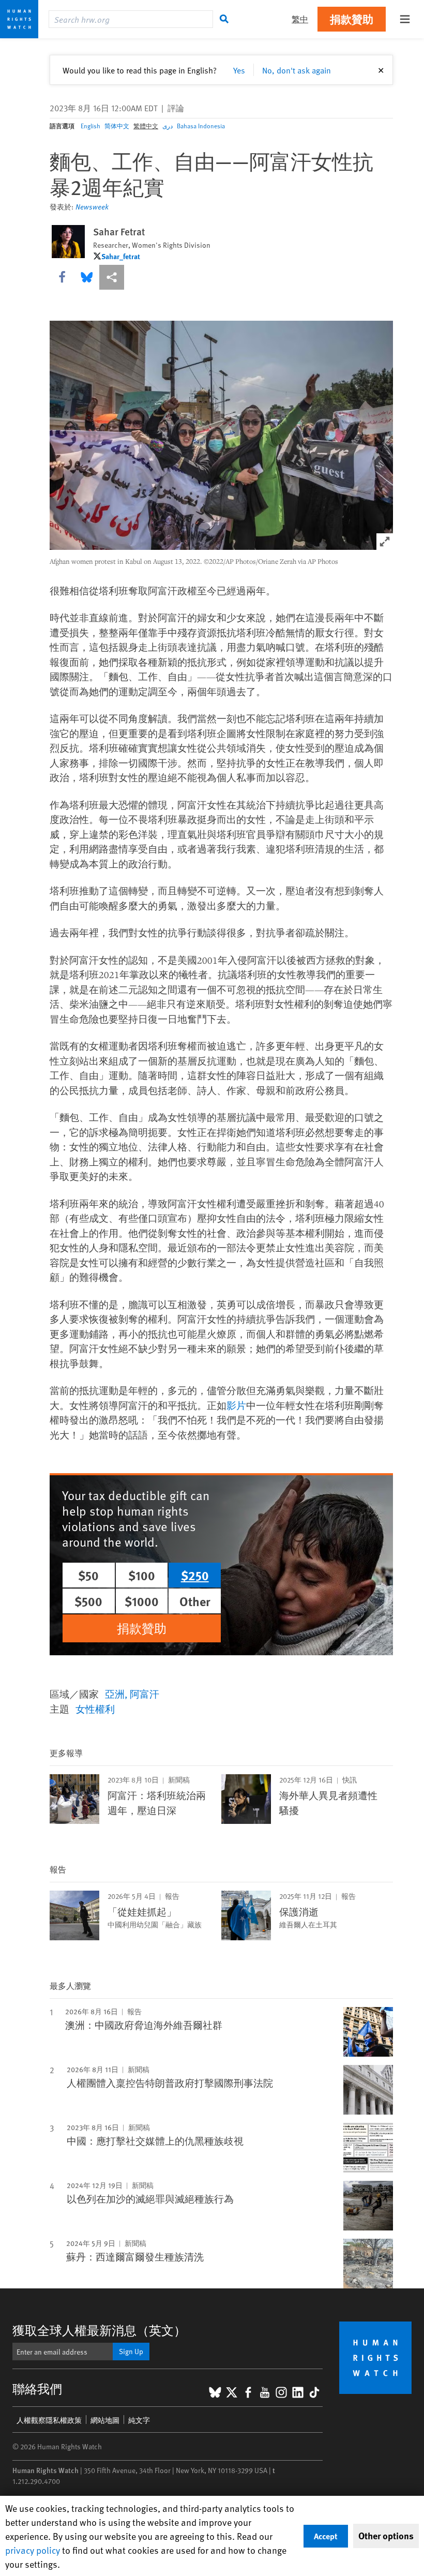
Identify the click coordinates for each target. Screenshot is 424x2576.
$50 (88, 1575)
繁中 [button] (300, 19)
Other (195, 1601)
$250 (195, 1575)
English (90, 126)
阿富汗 (145, 1694)
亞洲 (115, 1694)
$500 (88, 1601)
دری (168, 126)
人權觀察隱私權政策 (49, 2420)
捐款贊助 (352, 19)
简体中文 (117, 126)
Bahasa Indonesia (201, 126)
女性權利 (95, 1709)
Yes (239, 70)
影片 (236, 1405)
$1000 (142, 1601)
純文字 (139, 2420)
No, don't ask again (297, 70)
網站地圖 (105, 2420)
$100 (142, 1575)
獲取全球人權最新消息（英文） (99, 2330)
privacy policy (33, 2550)
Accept (326, 2536)
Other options (386, 2536)
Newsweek (92, 207)
